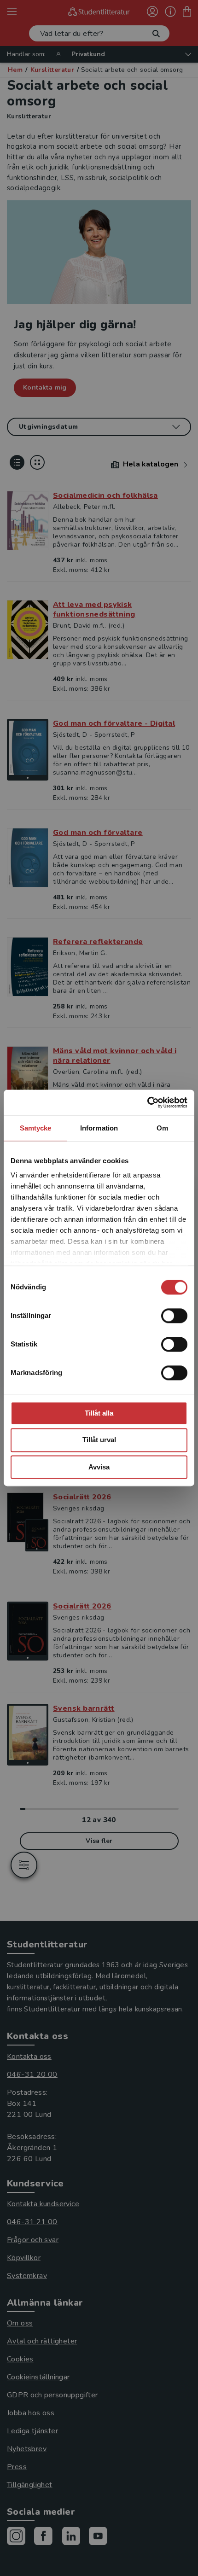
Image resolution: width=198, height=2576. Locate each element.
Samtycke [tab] (36, 1128)
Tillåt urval (99, 1440)
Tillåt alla (99, 1413)
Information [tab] (99, 1128)
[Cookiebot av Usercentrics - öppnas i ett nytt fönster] (147, 1102)
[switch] (174, 1316)
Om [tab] (162, 1128)
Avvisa (99, 1467)
